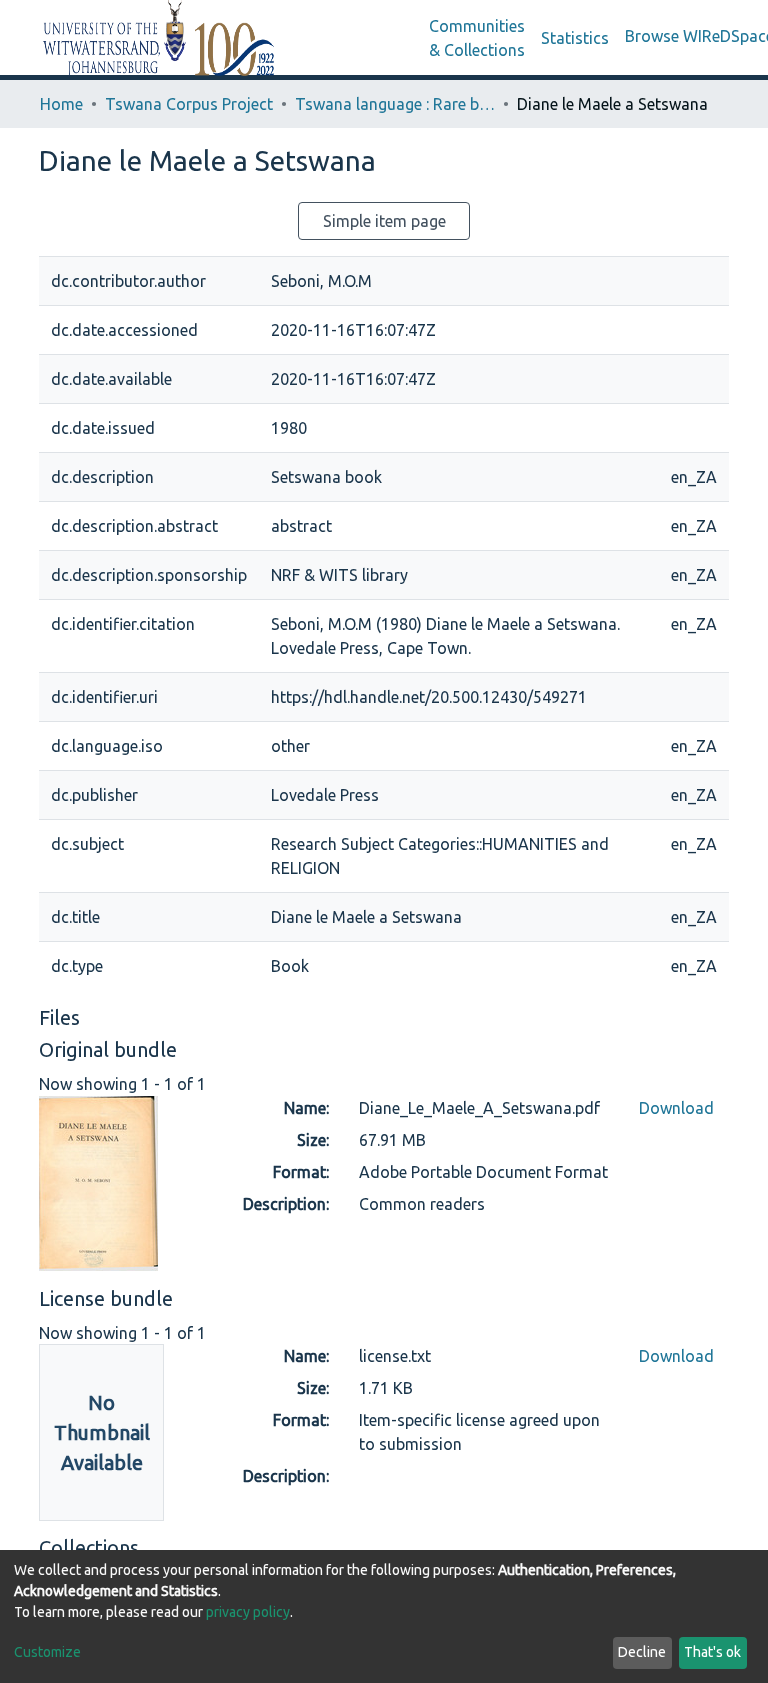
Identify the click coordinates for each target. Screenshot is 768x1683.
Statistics (575, 38)
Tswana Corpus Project (189, 104)
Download (676, 1108)
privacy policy (248, 1612)
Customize (47, 1652)
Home (61, 104)
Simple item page (384, 221)
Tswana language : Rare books (395, 104)
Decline (642, 1652)
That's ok (712, 1652)
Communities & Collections (477, 38)
